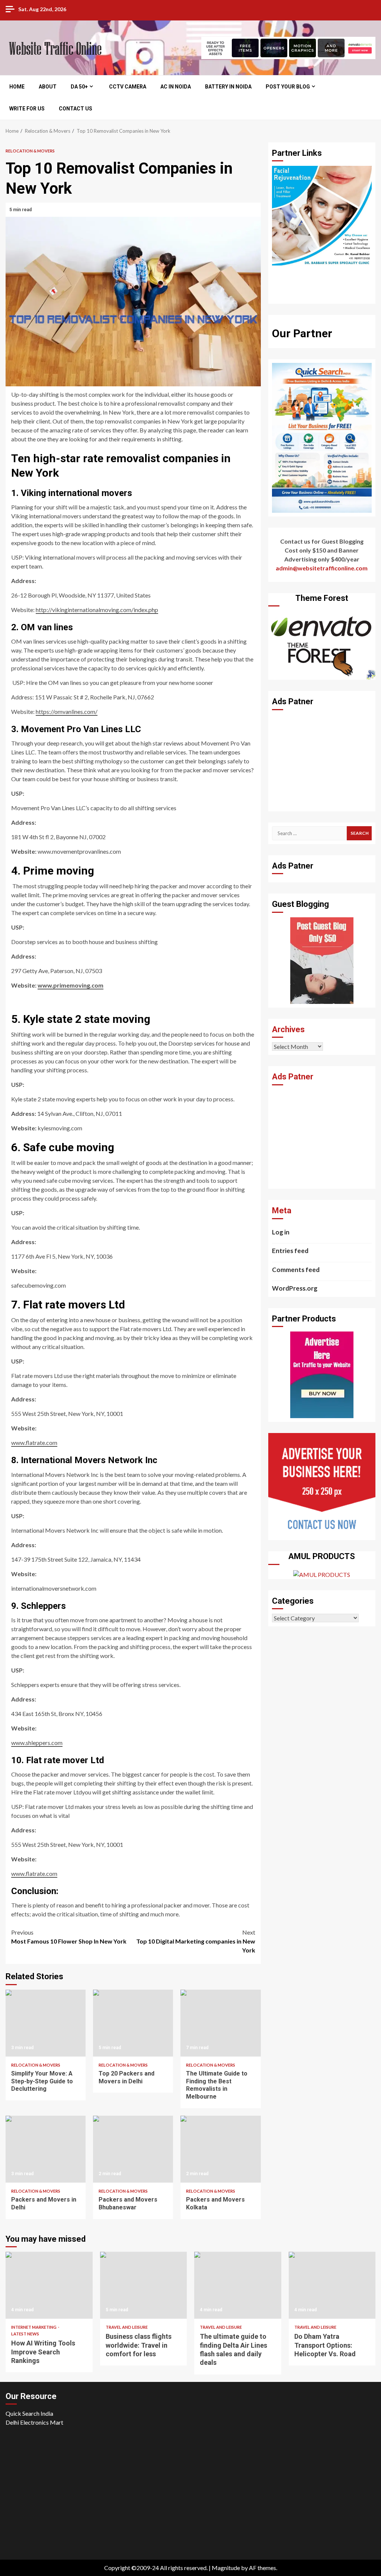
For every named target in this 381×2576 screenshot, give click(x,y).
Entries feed (290, 1251)
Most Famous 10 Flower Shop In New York (69, 1937)
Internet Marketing (34, 2327)
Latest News (25, 2334)
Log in (281, 1232)
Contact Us (76, 109)
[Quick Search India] (322, 437)
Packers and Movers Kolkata (220, 2149)
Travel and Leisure (127, 2327)
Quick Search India (29, 2413)
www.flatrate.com (34, 1442)
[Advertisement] (322, 761)
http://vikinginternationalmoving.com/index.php (97, 610)
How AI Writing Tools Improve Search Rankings (49, 2285)
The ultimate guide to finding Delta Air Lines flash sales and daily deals (238, 2285)
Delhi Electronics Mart (34, 2422)
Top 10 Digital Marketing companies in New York (196, 1941)
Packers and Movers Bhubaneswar (133, 2149)
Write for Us (27, 109)
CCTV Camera (128, 87)
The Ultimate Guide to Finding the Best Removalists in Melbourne (220, 2023)
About (48, 87)
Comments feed (296, 1270)
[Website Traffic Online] (322, 959)
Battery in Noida (228, 87)
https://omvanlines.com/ (67, 711)
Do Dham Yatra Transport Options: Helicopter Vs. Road (332, 2285)
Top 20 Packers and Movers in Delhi (133, 2023)
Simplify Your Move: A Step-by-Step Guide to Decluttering (46, 2023)
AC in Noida (176, 87)
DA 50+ (79, 87)
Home (17, 87)
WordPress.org (295, 1288)
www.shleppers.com (37, 1743)
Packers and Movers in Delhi (46, 2149)
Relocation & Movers (30, 151)
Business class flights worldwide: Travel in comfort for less (144, 2285)
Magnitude (226, 2568)
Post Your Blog (288, 87)
